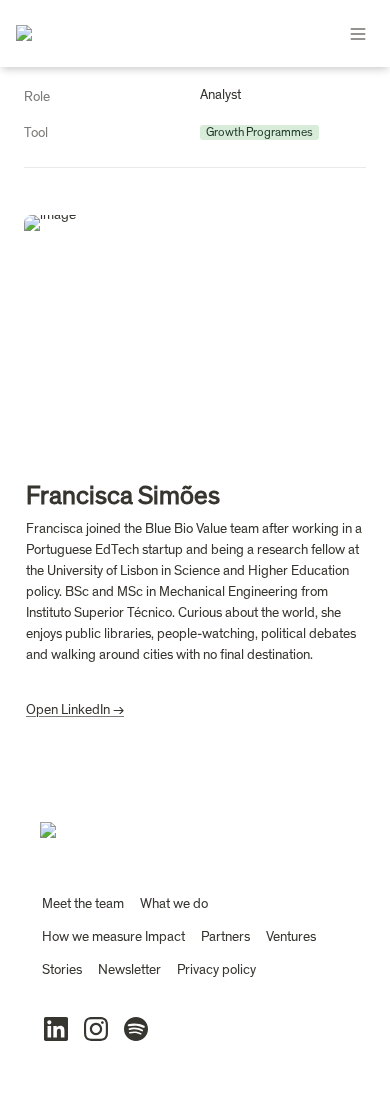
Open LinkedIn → (75, 710)
